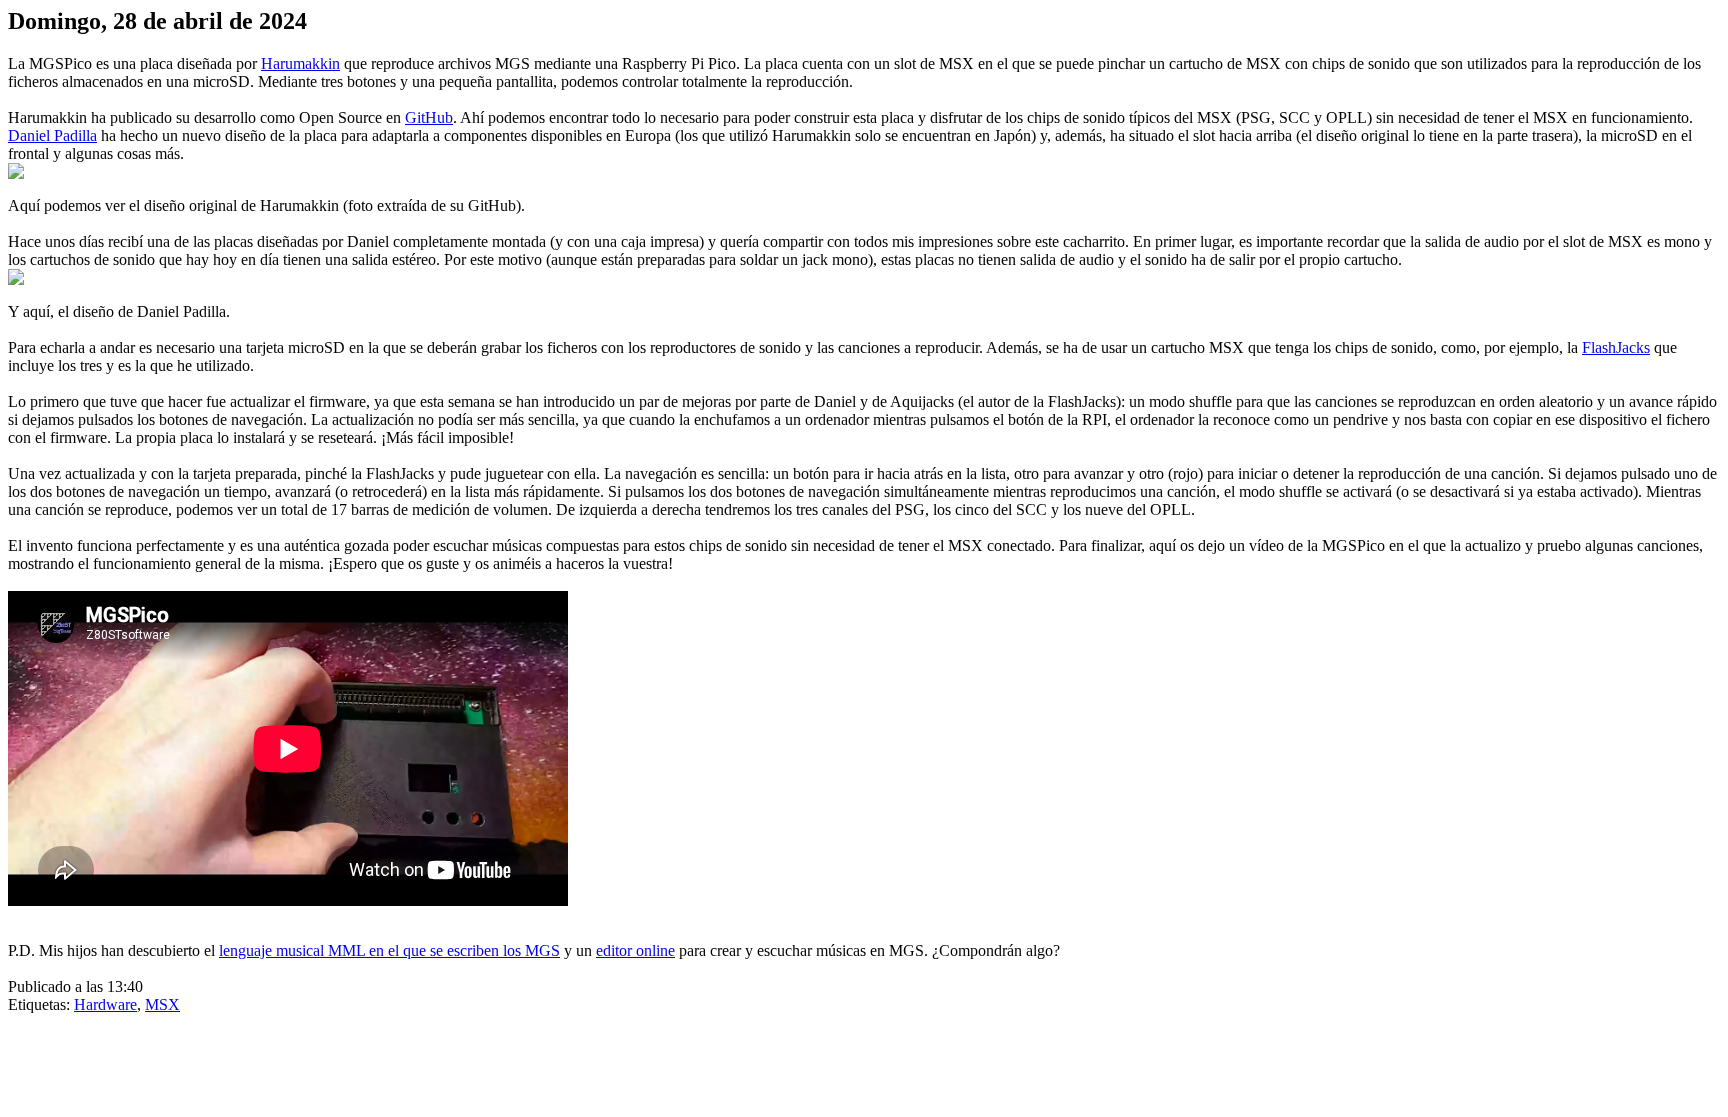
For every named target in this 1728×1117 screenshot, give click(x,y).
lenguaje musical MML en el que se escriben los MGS (389, 950)
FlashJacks (1616, 347)
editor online (635, 950)
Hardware (105, 1004)
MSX (162, 1004)
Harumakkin (300, 63)
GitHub (429, 117)
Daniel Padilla (52, 135)
